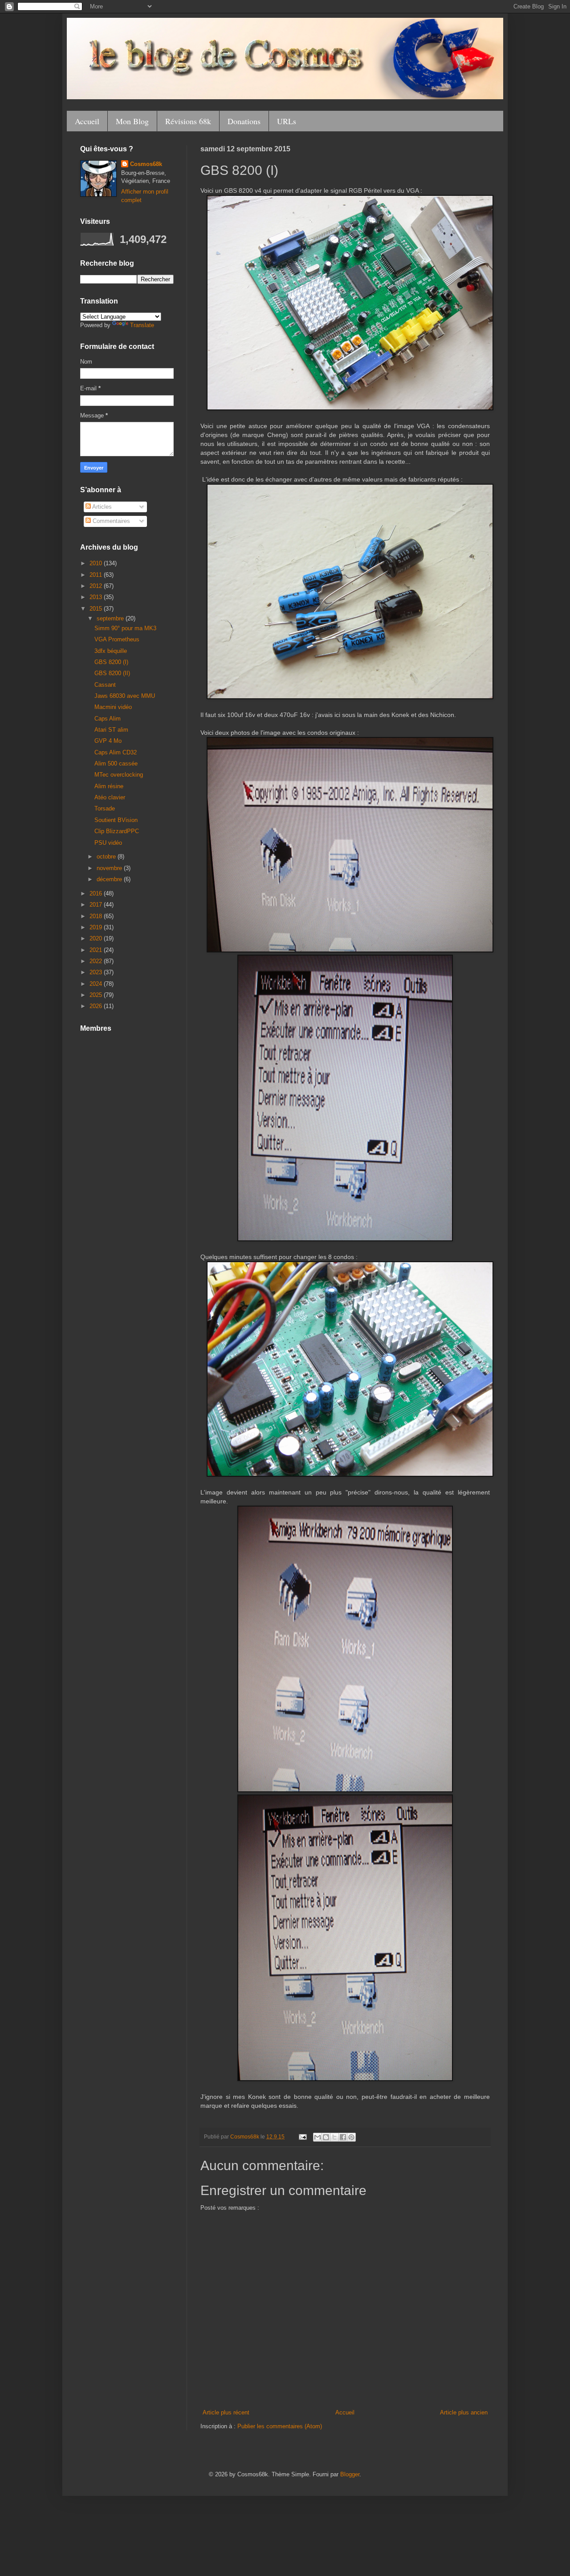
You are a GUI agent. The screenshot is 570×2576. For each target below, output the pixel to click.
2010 (97, 563)
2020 (97, 938)
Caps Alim (108, 719)
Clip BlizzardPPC (117, 831)
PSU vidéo (108, 843)
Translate (142, 325)
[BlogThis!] (326, 2137)
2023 (97, 972)
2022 (97, 961)
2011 (97, 575)
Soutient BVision (116, 820)
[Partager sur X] (334, 2137)
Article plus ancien (464, 2412)
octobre (107, 857)
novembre (110, 868)
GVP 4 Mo (108, 741)
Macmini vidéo (113, 707)
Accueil (87, 121)
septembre (111, 618)
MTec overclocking (119, 775)
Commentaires (110, 521)
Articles (101, 507)
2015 (97, 609)
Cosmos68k (146, 164)
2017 (97, 905)
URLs (287, 121)
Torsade (105, 808)
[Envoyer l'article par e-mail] (302, 2137)
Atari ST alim (111, 730)
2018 (97, 916)
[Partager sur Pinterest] (351, 2137)
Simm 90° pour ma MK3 (125, 628)
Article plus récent (226, 2412)
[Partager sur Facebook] (343, 2137)
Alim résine (109, 786)
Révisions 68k (188, 121)
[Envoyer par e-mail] (318, 2137)
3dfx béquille (111, 651)
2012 (97, 586)
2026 (97, 1006)
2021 (97, 950)
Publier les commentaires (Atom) (280, 2426)
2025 (97, 995)
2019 (97, 927)
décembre (110, 879)
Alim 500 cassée (116, 763)
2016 (97, 893)
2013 (97, 597)
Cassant (105, 685)
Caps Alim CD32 (116, 752)
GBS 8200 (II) (112, 673)
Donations (244, 121)
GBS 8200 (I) (111, 662)
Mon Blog (132, 121)
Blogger (350, 2474)
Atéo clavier (110, 797)
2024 (97, 984)
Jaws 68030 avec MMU (125, 696)
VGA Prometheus (117, 639)
